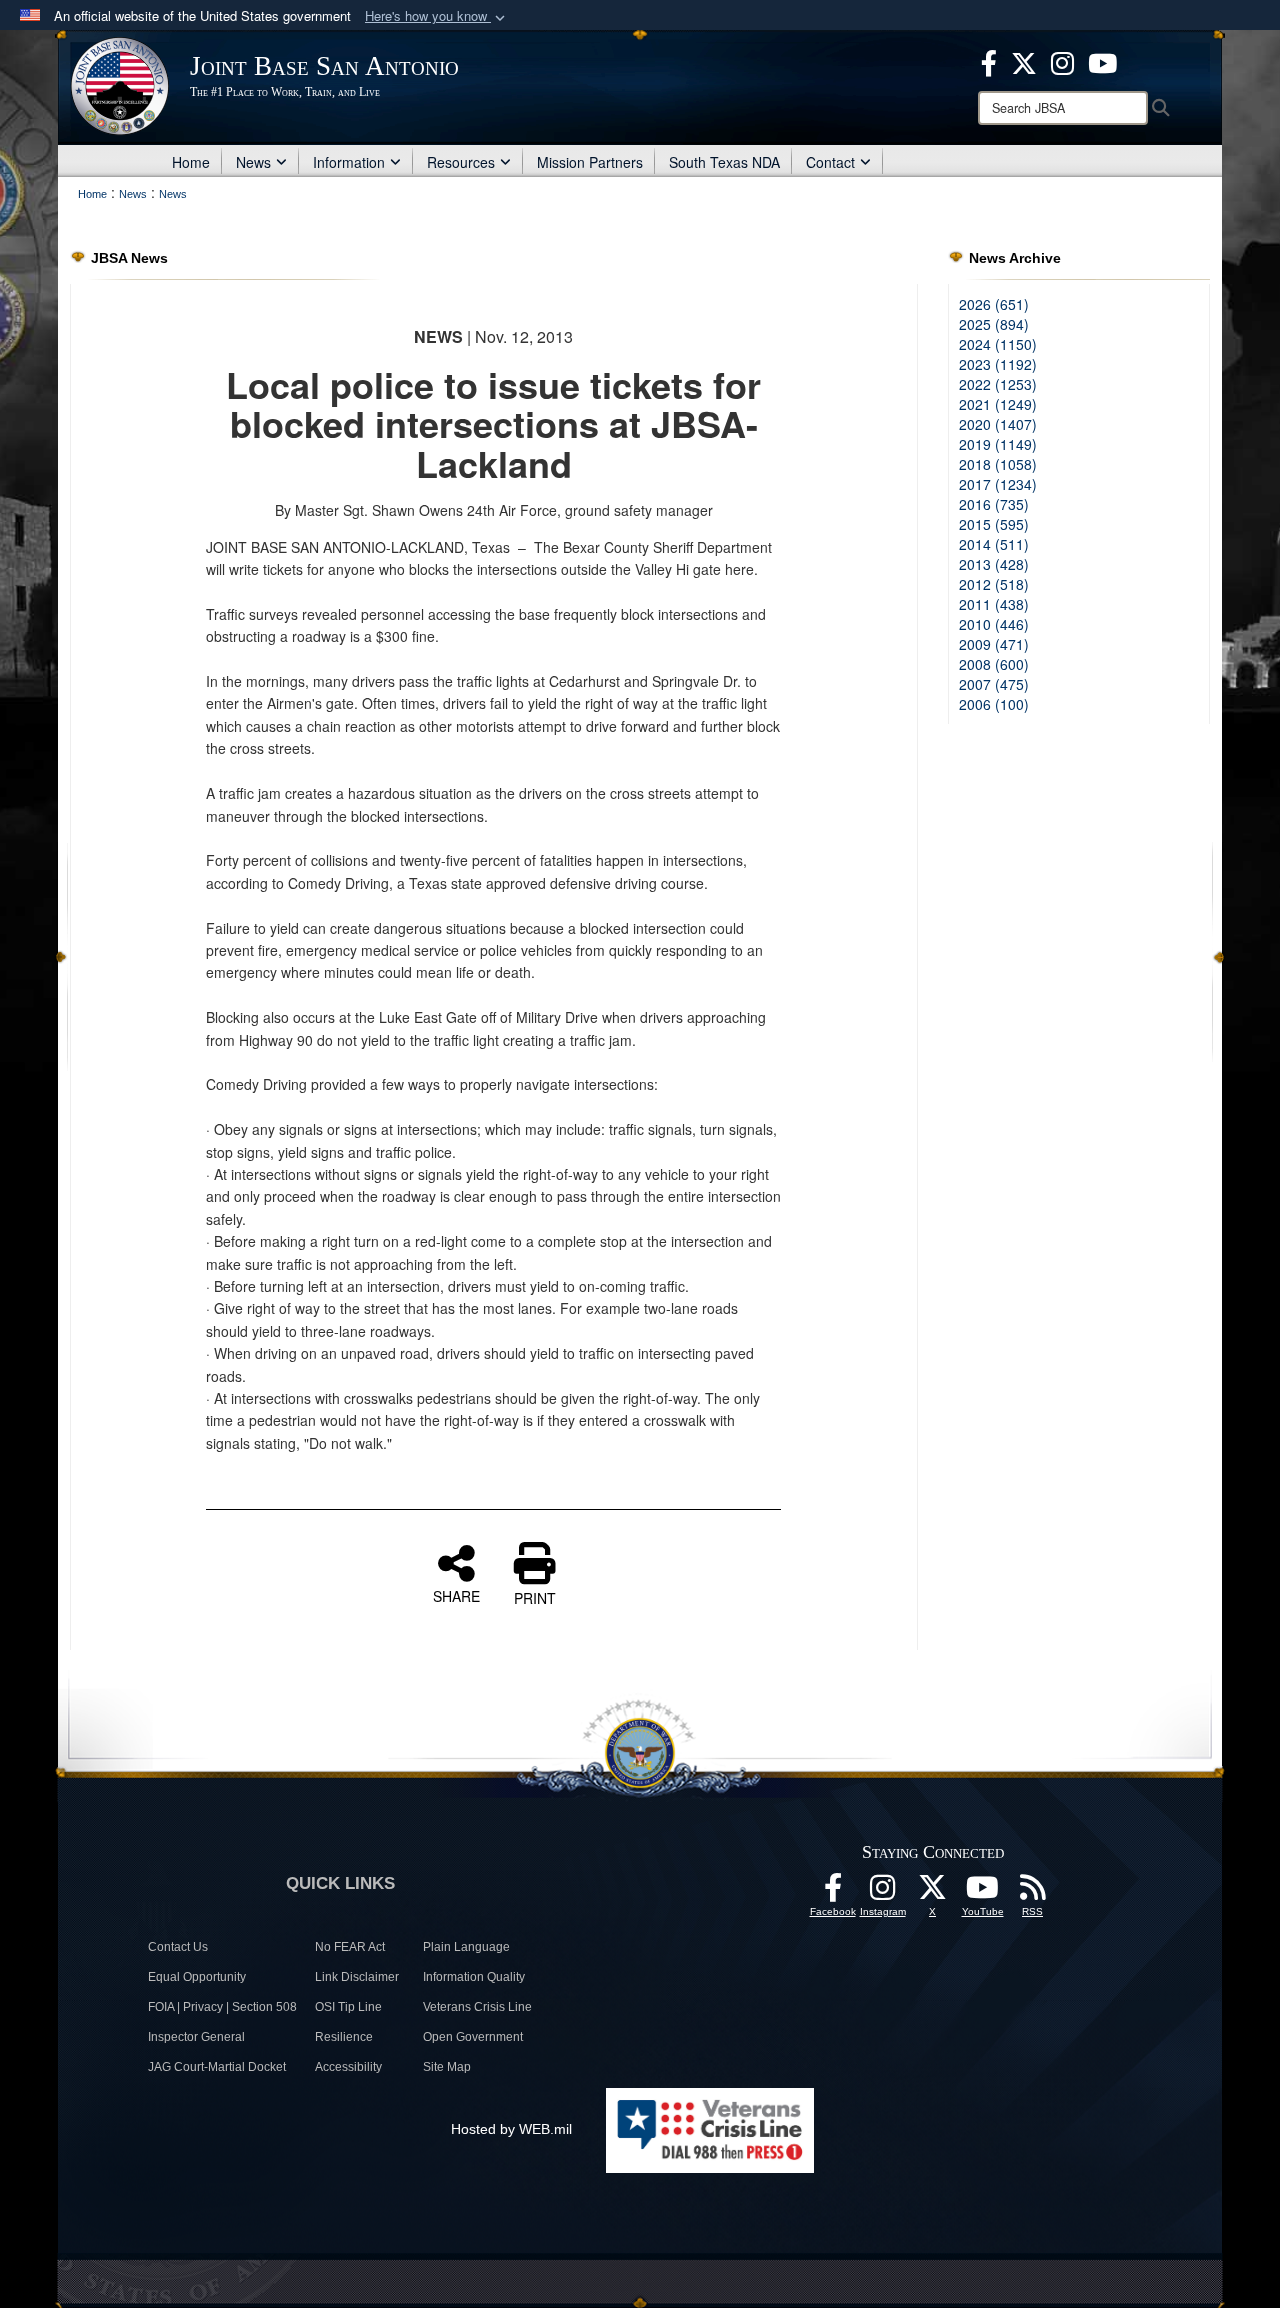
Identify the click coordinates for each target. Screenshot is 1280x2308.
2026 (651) (994, 304)
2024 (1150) (998, 344)
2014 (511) (994, 544)
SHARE (456, 1595)
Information (349, 162)
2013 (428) (994, 564)
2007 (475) (994, 684)
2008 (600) (994, 664)
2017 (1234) (998, 484)
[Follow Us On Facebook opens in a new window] (833, 1893)
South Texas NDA (724, 162)
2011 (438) (994, 604)
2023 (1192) (998, 364)
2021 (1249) (998, 404)
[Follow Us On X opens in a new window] (933, 1893)
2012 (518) (994, 584)
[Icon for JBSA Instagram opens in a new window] (1062, 61)
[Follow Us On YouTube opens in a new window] (983, 1893)
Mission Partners (590, 162)
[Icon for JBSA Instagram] (883, 1893)
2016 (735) (994, 504)
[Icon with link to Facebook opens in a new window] (989, 61)
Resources (461, 162)
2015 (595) (994, 524)
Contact (830, 162)
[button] (437, 16)
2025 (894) (994, 324)
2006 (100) (994, 704)
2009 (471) (994, 644)
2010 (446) (994, 624)
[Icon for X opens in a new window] (1024, 61)
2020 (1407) (998, 424)
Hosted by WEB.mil (511, 2129)
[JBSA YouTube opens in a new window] (1102, 61)
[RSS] (1033, 1893)
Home (191, 162)
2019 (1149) (998, 444)
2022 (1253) (998, 384)
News (253, 162)
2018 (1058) (998, 464)
